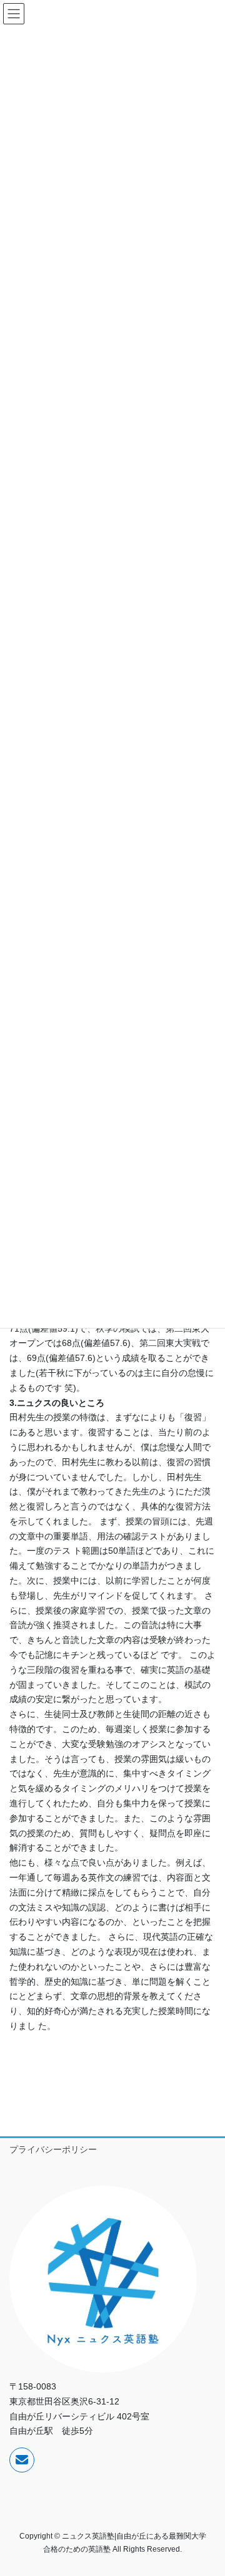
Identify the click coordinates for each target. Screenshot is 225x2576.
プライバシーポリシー (53, 2149)
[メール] (22, 2460)
